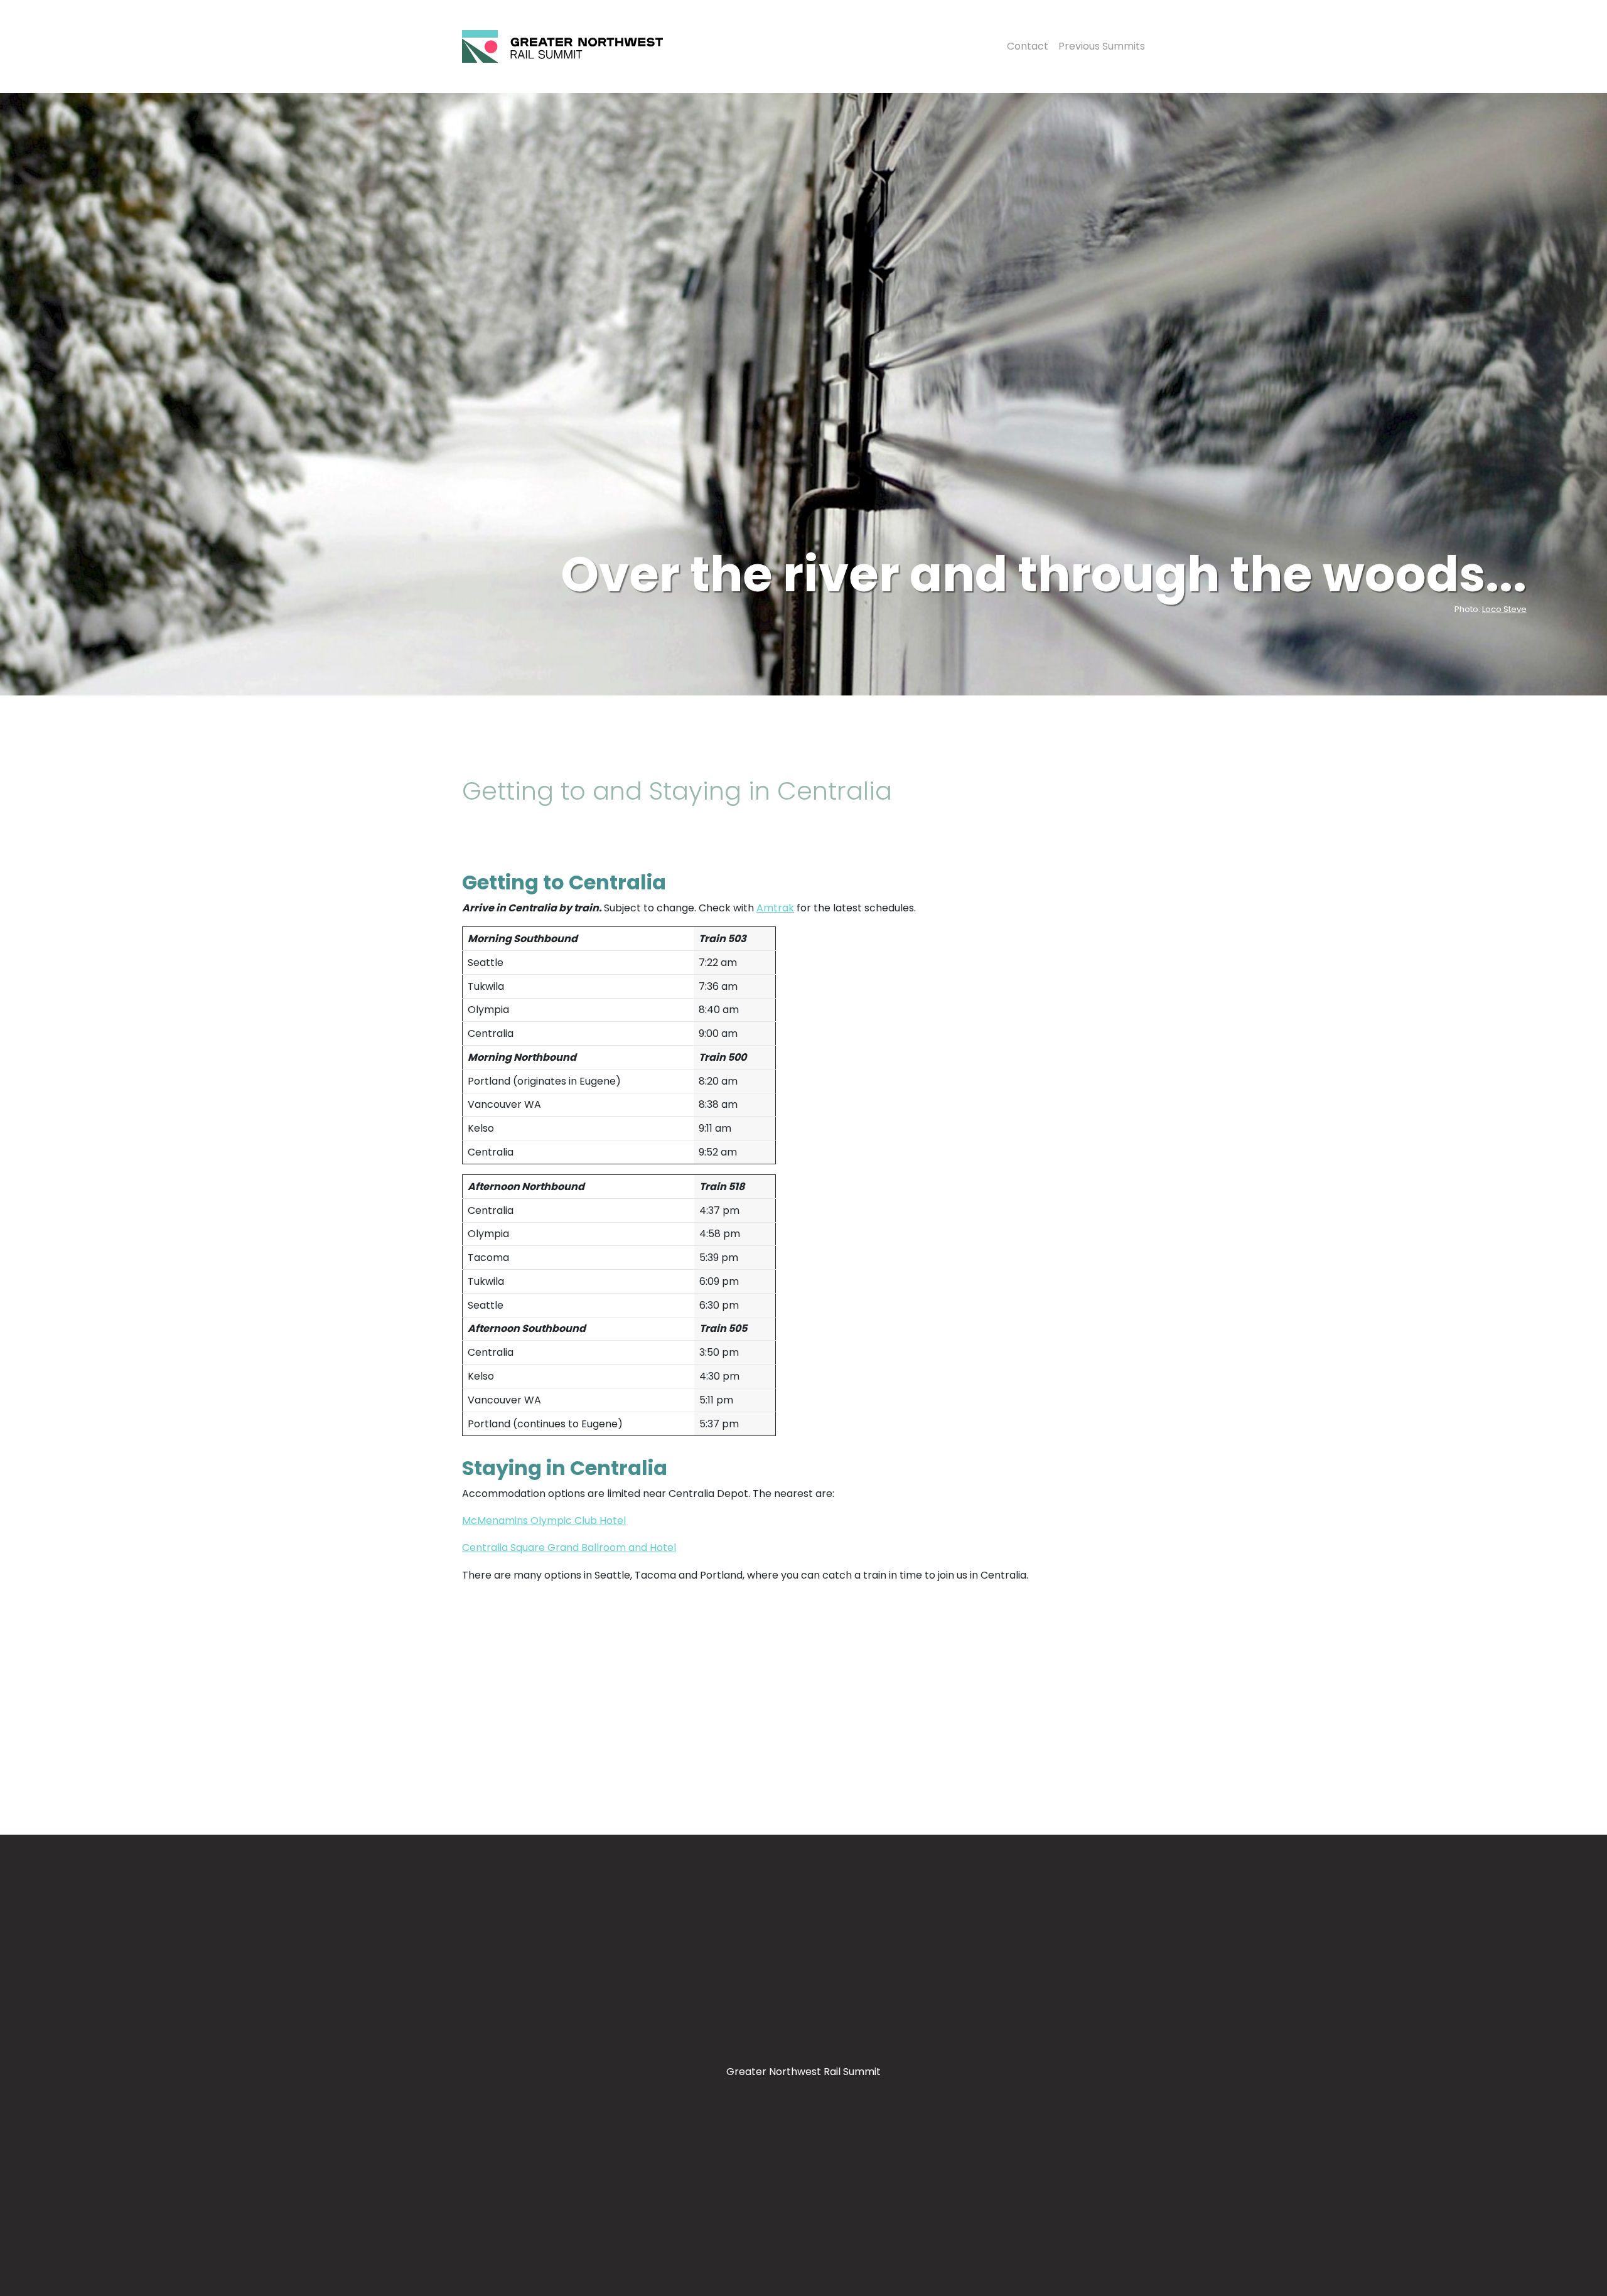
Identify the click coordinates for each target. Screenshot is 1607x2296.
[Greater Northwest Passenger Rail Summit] (562, 46)
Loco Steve (1504, 609)
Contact (1028, 46)
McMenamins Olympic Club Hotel (544, 1521)
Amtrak (775, 908)
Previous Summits (1102, 46)
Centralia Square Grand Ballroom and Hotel (569, 1548)
